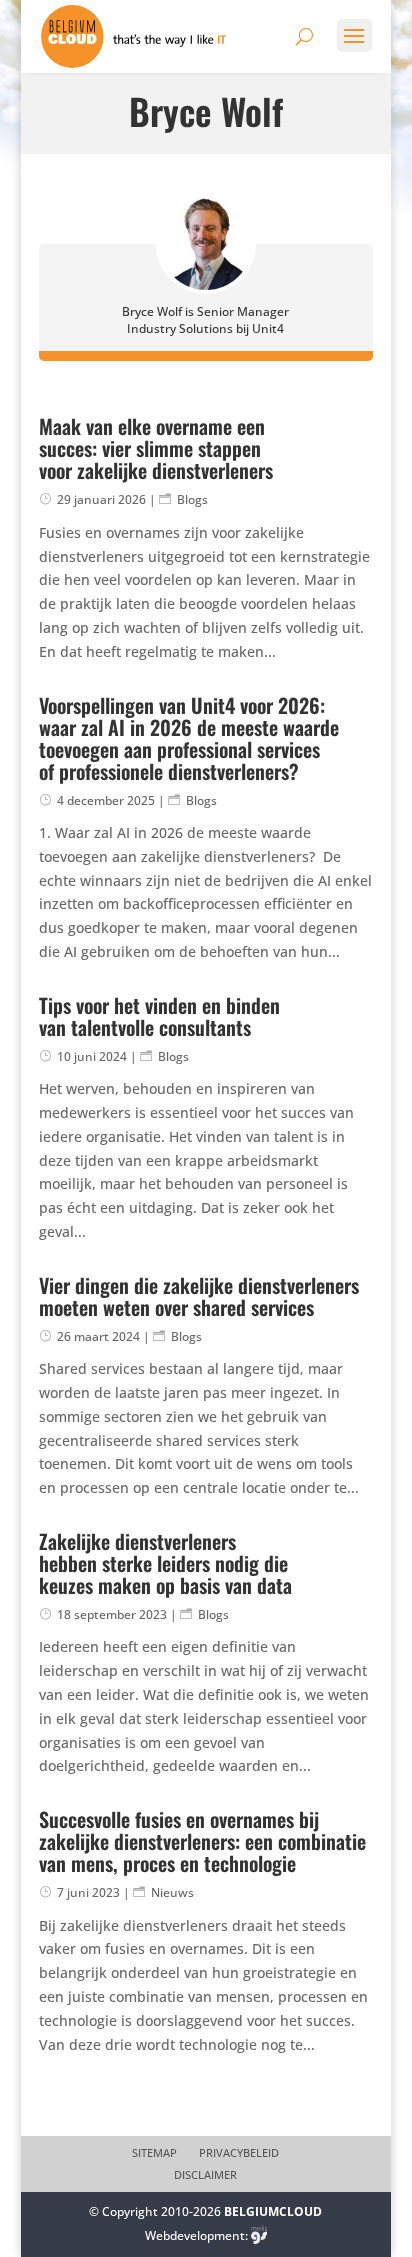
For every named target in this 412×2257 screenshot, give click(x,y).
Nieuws (172, 1892)
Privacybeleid (239, 2153)
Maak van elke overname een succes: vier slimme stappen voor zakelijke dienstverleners (156, 448)
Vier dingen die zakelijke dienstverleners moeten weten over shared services (199, 1296)
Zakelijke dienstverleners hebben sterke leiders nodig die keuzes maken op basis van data (165, 1563)
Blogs (192, 499)
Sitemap (154, 2153)
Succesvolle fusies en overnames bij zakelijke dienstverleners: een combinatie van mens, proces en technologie (202, 1841)
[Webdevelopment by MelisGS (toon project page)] (259, 2235)
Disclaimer (205, 2175)
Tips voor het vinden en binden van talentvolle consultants (159, 1016)
